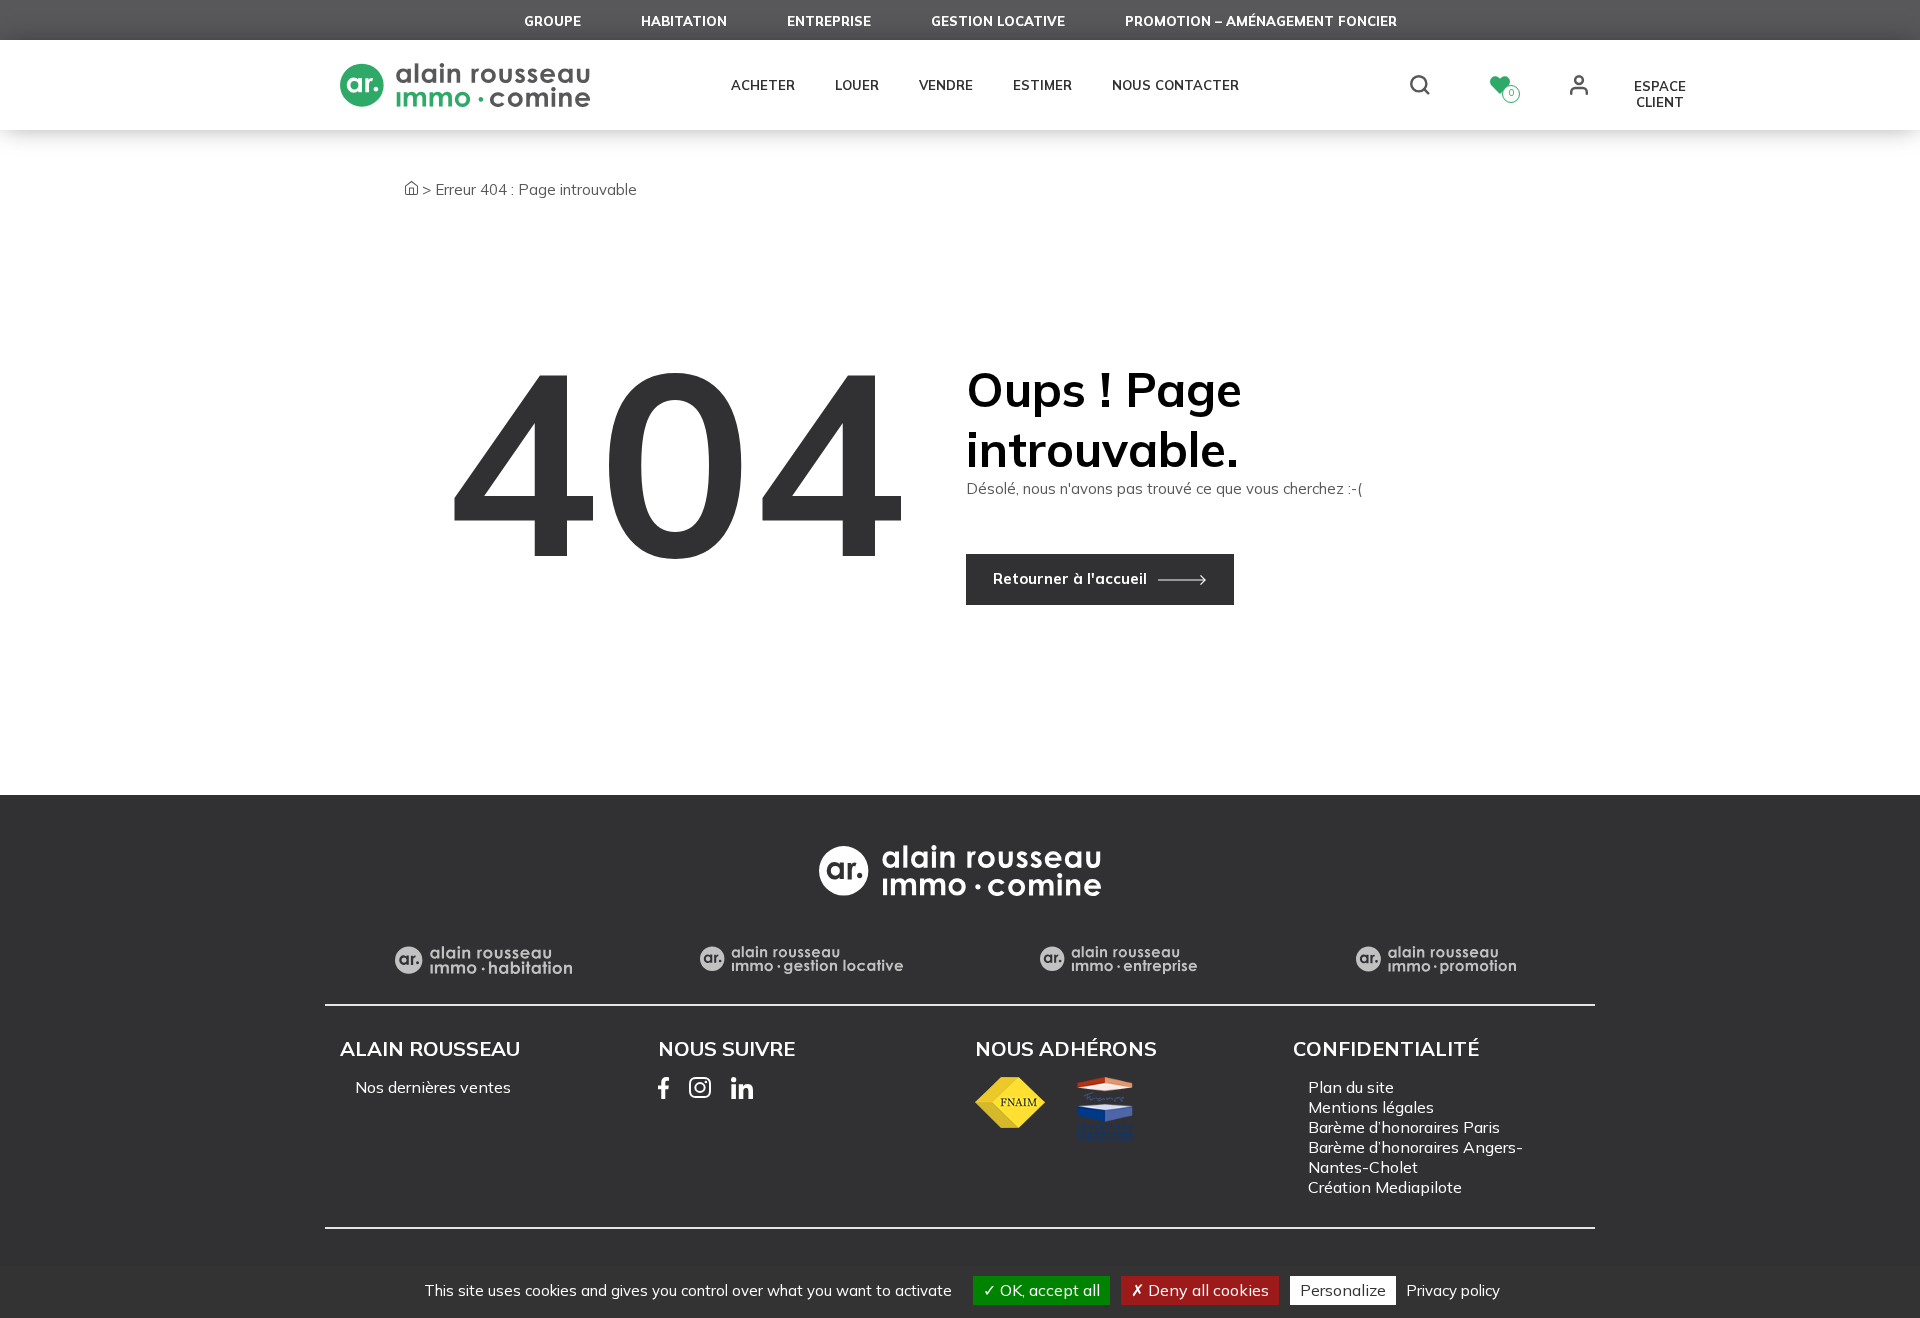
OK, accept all (1048, 1290)
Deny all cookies (1206, 1290)
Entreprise (829, 21)
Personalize (1343, 1290)
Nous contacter (1175, 85)
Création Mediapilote (1385, 1187)
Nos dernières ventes (433, 1087)
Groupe (552, 21)
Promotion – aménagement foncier (1261, 21)
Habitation (684, 21)
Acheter (763, 85)
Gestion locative (998, 21)
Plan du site (1351, 1087)
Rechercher (1420, 85)
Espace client (1660, 86)
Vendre (946, 85)
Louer (857, 85)
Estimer (1042, 85)
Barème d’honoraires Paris (1404, 1127)
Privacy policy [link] (1453, 1290)
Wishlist (1500, 85)
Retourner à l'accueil (1070, 578)
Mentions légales (1371, 1107)
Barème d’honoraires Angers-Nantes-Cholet (1415, 1157)
